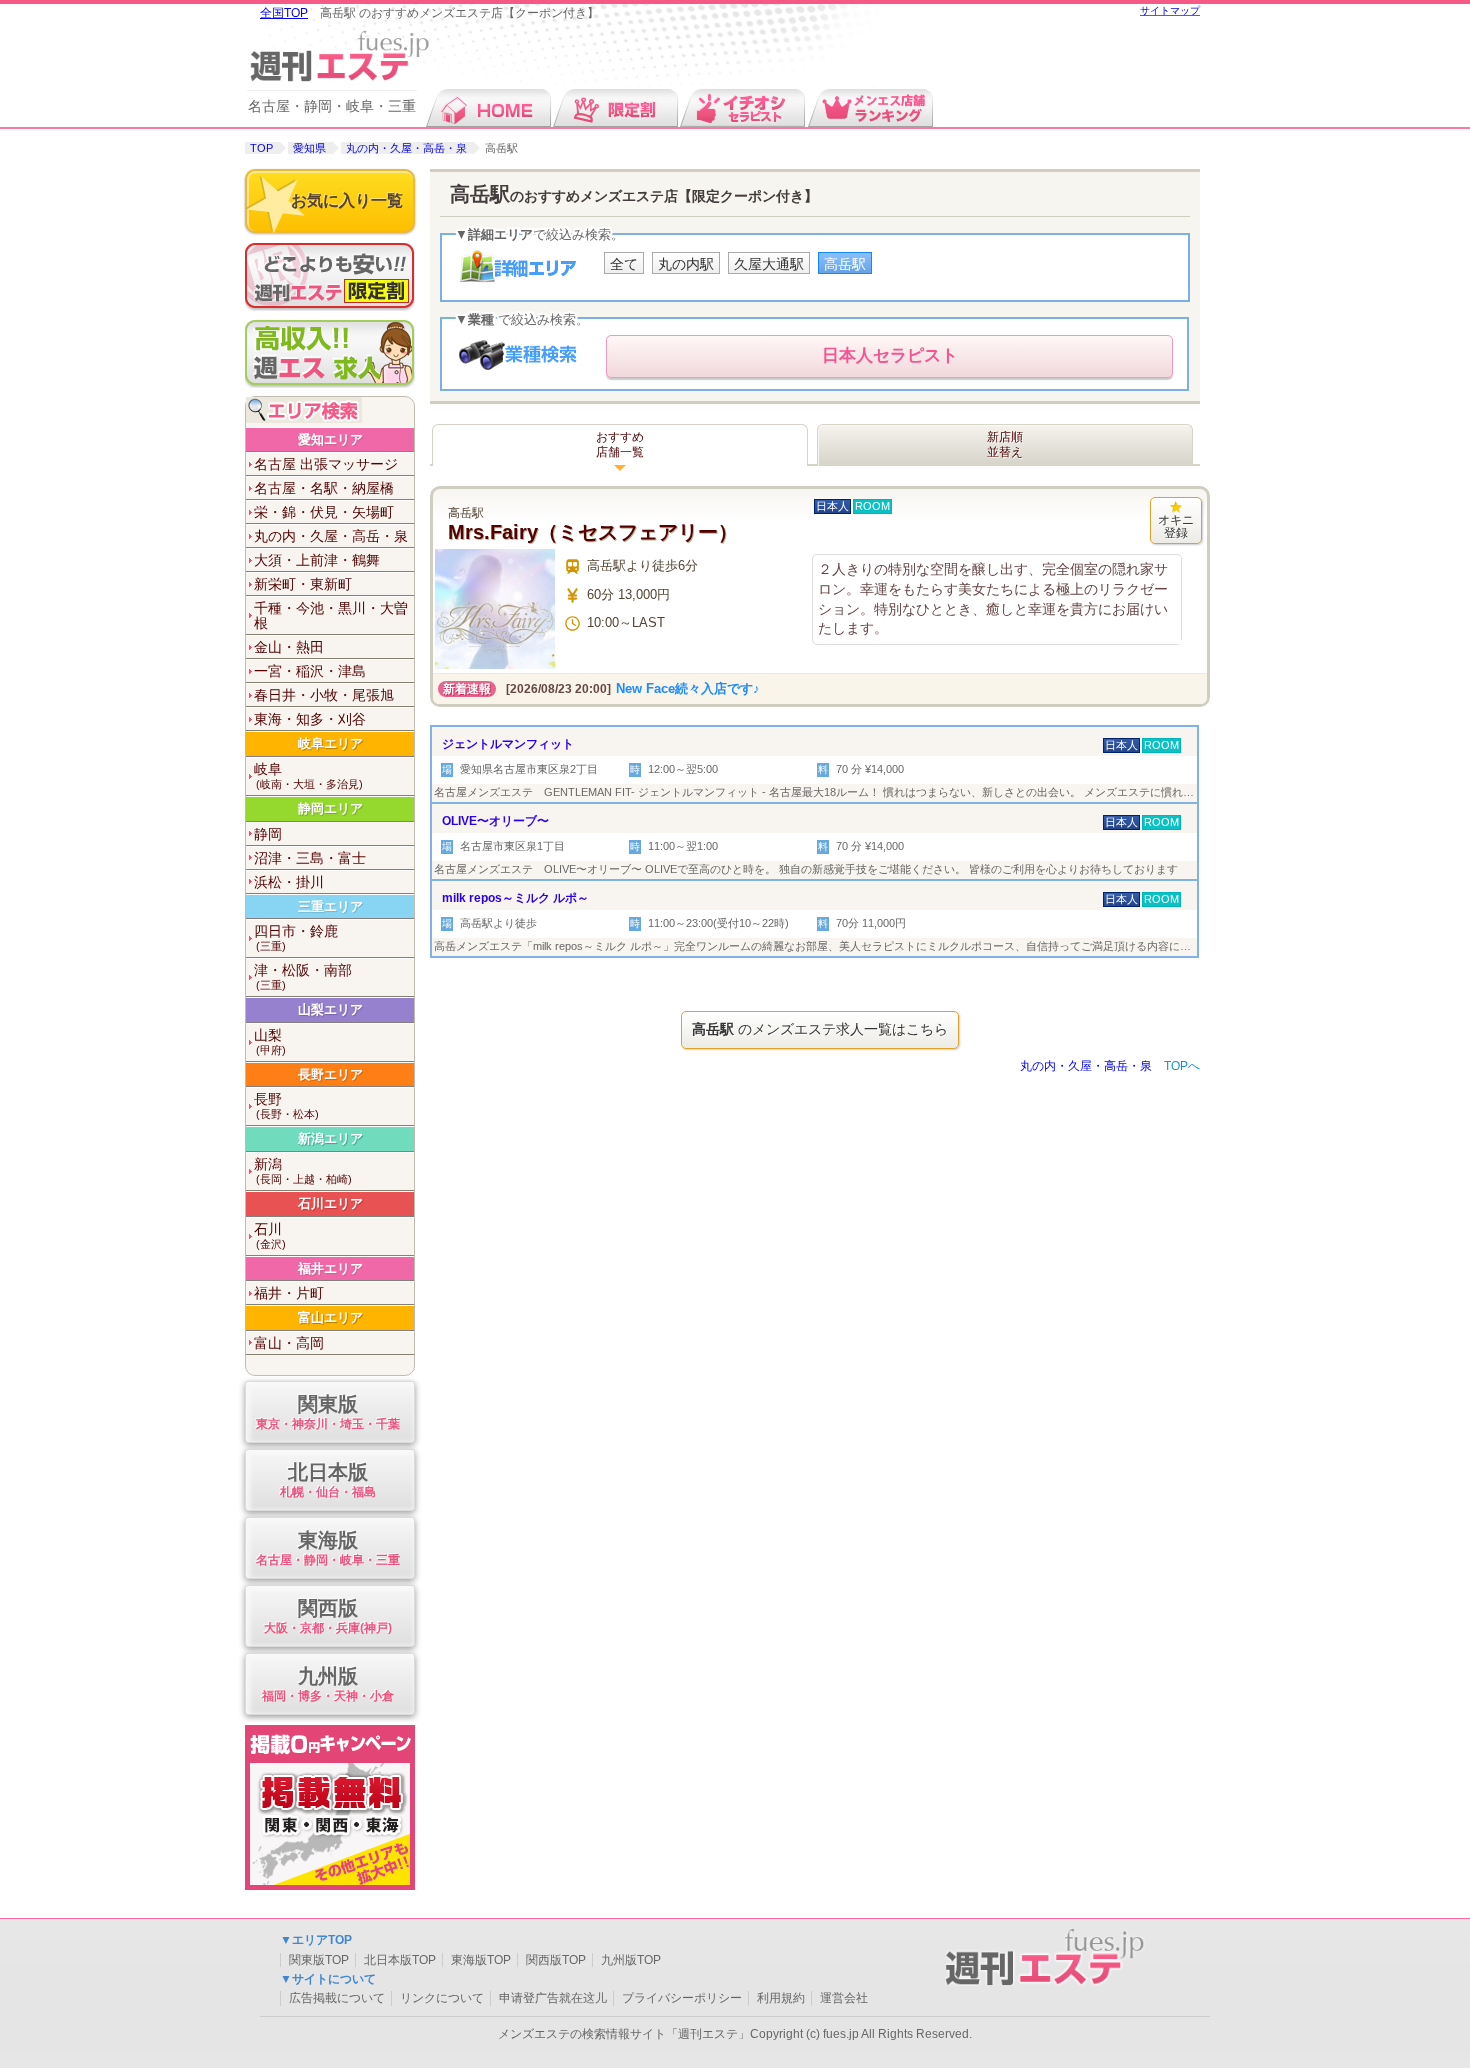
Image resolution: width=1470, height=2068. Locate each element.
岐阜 (308, 775)
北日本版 (328, 1480)
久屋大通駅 (769, 264)
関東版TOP (319, 1960)
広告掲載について (337, 1998)
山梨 (270, 1041)
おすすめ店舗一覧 (620, 445)
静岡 (268, 834)
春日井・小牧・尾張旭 (324, 695)
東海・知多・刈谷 (310, 719)
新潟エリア (330, 1138)
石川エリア (330, 1203)
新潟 (303, 1170)
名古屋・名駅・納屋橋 (324, 488)
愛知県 (309, 148)
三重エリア (330, 906)
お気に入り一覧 (347, 200)
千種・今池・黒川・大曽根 (331, 615)
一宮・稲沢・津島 (310, 671)
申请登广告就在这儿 (553, 1998)
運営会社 (844, 1998)
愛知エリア (330, 439)
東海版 (328, 1548)
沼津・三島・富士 (310, 858)
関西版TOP (556, 1960)
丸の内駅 (686, 264)
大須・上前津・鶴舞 (317, 560)
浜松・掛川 (289, 882)
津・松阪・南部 (303, 976)
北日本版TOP (400, 1960)
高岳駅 (845, 264)
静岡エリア (330, 808)
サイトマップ (1170, 10)
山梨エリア (330, 1009)
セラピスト (890, 355)
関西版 (328, 1616)
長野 (286, 1105)
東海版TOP (481, 1960)
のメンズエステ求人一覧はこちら (820, 1029)
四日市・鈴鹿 (296, 937)
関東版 (328, 1412)
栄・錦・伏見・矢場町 (324, 512)
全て (624, 264)
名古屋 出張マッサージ (326, 464)
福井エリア (330, 1268)
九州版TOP (631, 1960)
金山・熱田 (289, 647)
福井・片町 (289, 1293)
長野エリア (330, 1074)
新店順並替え (1005, 445)
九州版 (328, 1684)
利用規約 (781, 1998)
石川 (270, 1235)
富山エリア (330, 1317)
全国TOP (284, 13)
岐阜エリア (330, 743)
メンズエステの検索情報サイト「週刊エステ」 (624, 2034)
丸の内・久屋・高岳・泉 (406, 148)
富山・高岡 (289, 1343)
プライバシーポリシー (682, 1998)
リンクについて (442, 1998)
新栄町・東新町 (303, 584)
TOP (261, 148)
